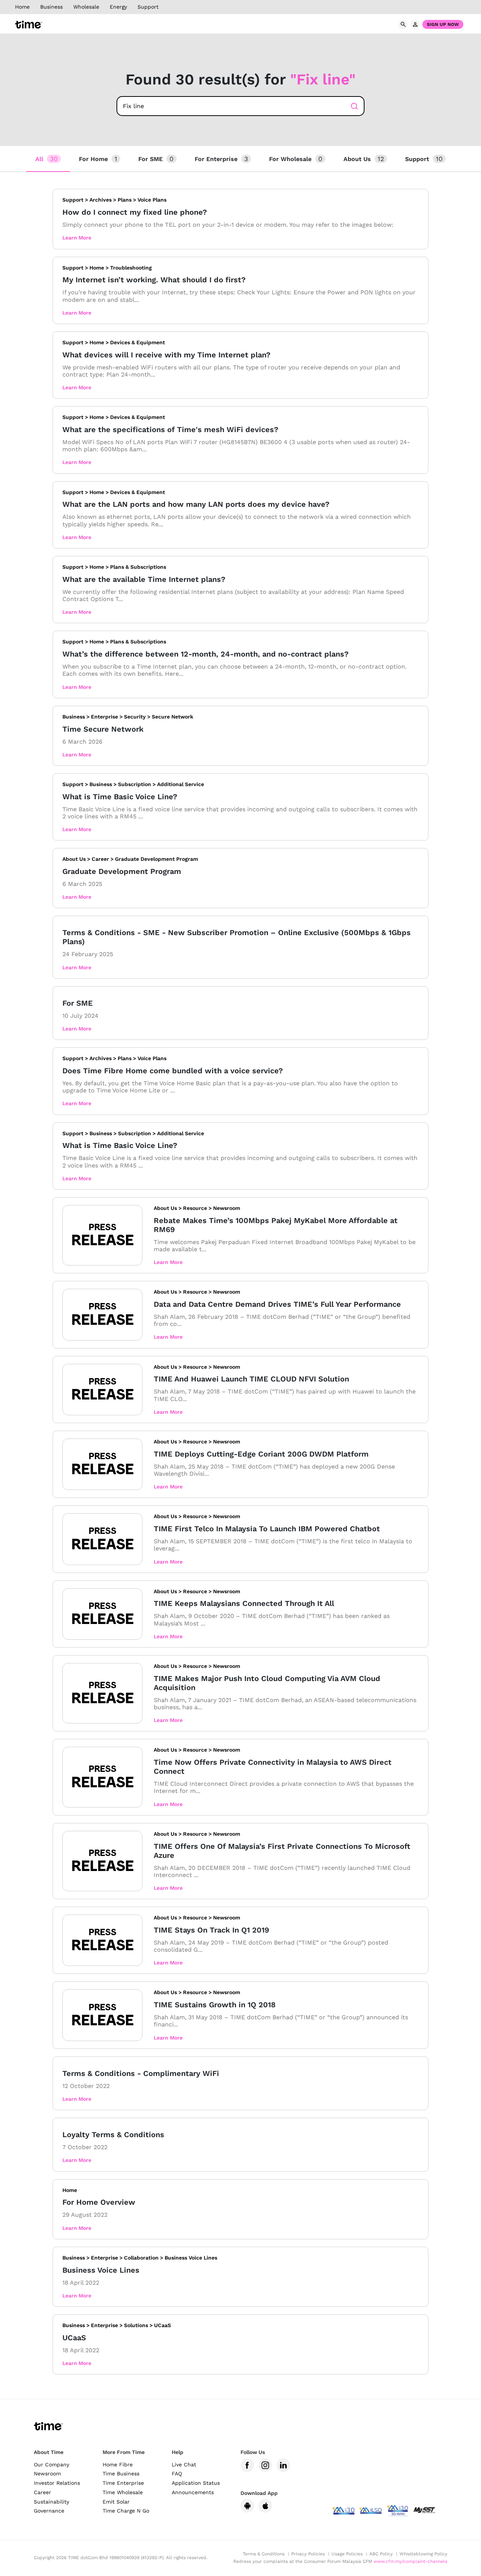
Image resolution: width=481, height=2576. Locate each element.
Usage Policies (347, 2554)
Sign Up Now (443, 24)
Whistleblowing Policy (423, 2554)
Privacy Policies (308, 2554)
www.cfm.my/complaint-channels (410, 2561)
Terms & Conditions (264, 2554)
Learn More (77, 238)
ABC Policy (381, 2554)
